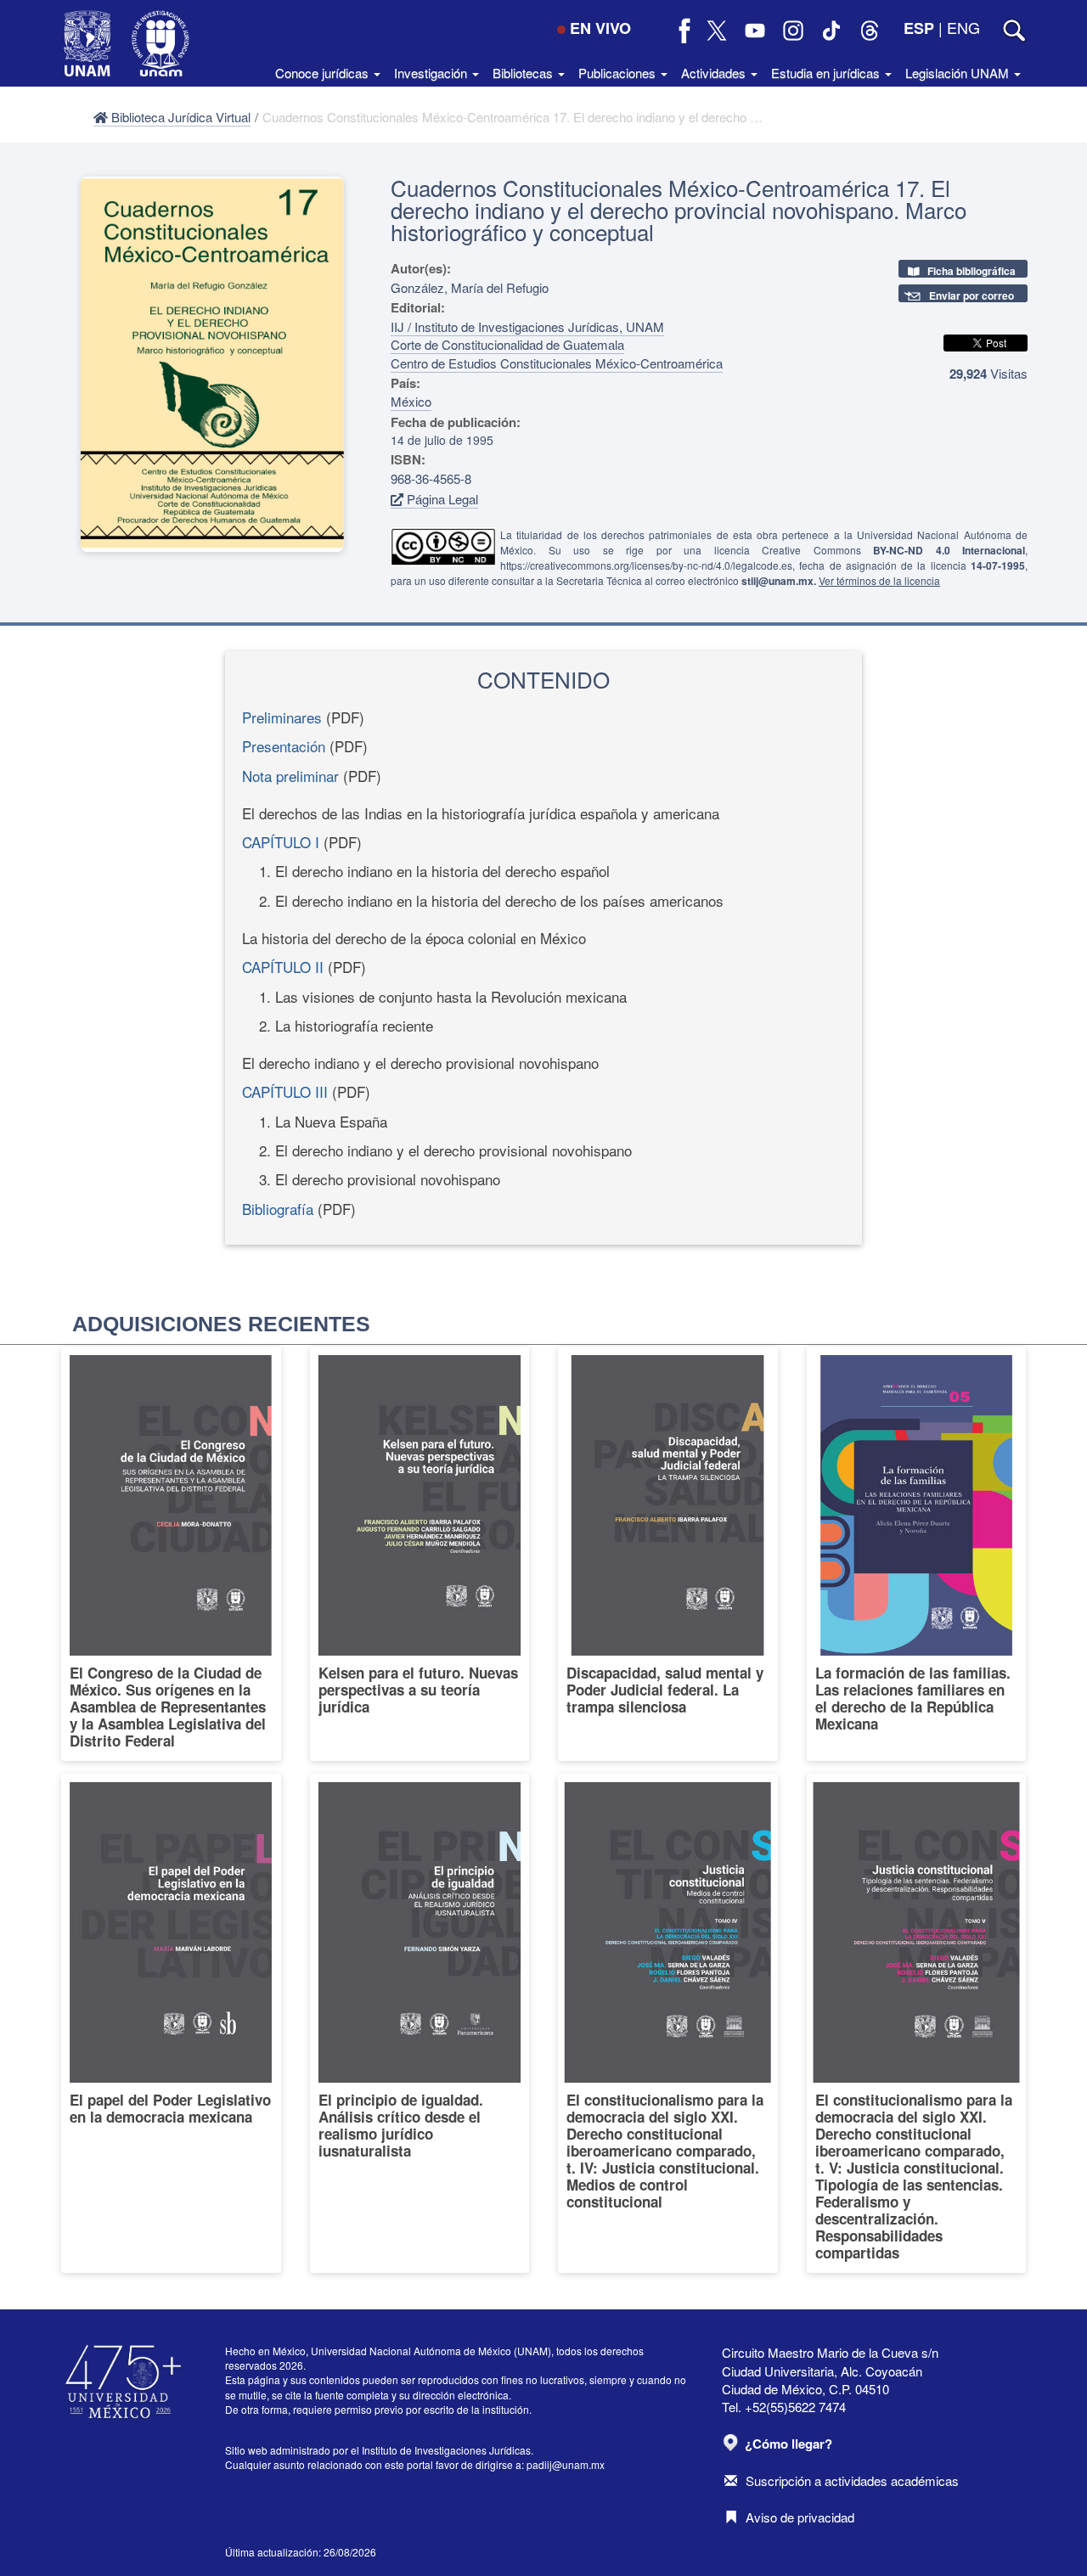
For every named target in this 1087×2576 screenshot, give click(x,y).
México (411, 401)
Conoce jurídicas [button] (324, 73)
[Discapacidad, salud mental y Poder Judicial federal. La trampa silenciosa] (668, 1554)
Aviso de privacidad (800, 2517)
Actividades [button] (715, 73)
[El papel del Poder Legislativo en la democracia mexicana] (171, 2023)
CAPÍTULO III (285, 1091)
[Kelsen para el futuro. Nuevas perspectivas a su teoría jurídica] (420, 1554)
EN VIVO (600, 28)
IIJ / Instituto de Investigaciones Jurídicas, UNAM (527, 326)
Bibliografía (278, 1209)
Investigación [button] (432, 73)
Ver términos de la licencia (879, 580)
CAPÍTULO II (283, 967)
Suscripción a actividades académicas (852, 2480)
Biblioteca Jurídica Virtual (179, 117)
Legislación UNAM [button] (959, 73)
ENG (963, 27)
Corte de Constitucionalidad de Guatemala (507, 344)
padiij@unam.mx (566, 2464)
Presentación (284, 746)
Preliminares (282, 717)
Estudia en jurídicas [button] (827, 73)
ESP (919, 28)
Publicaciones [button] (619, 73)
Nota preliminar (290, 776)
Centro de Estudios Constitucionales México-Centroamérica (557, 363)
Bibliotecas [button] (524, 73)
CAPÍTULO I (281, 842)
